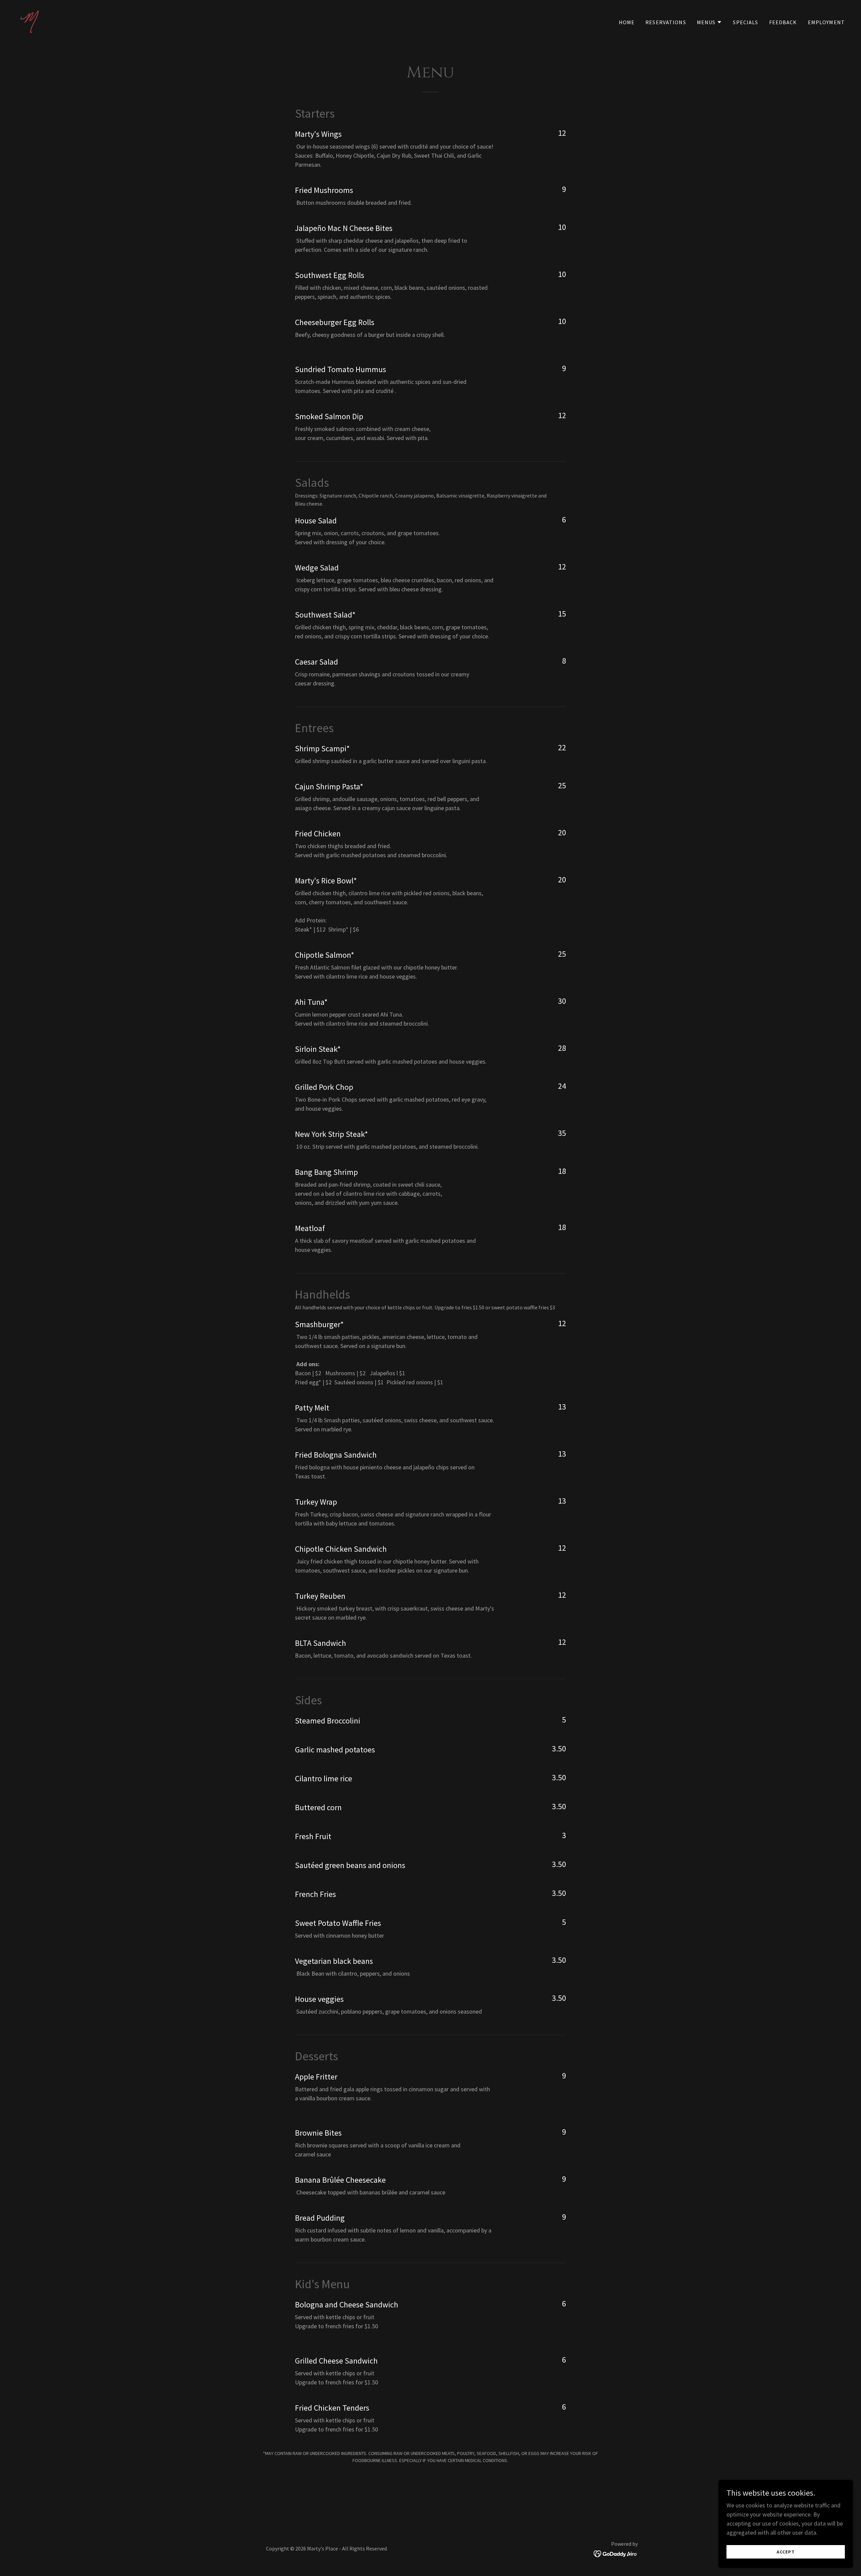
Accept (786, 2552)
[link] (29, 20)
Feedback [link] (783, 22)
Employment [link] (826, 22)
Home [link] (627, 22)
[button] (710, 22)
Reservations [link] (666, 22)
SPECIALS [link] (745, 22)
